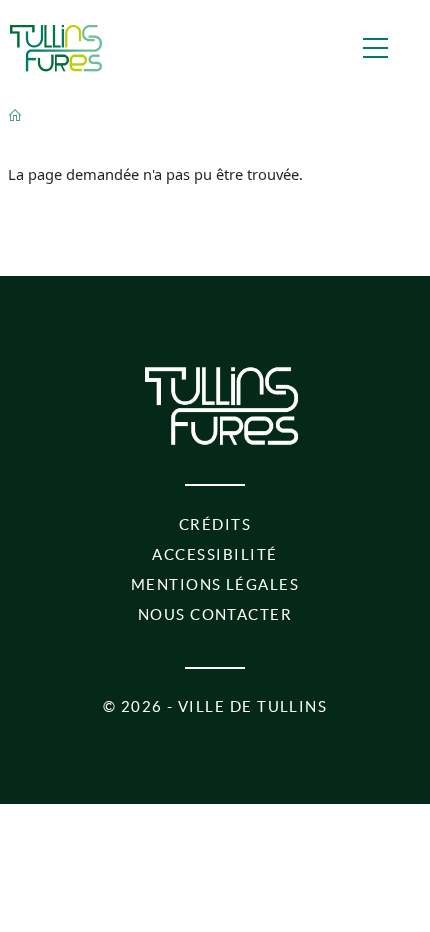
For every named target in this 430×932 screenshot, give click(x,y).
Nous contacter (215, 615)
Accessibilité (214, 555)
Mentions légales (215, 585)
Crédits (215, 525)
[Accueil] (56, 48)
